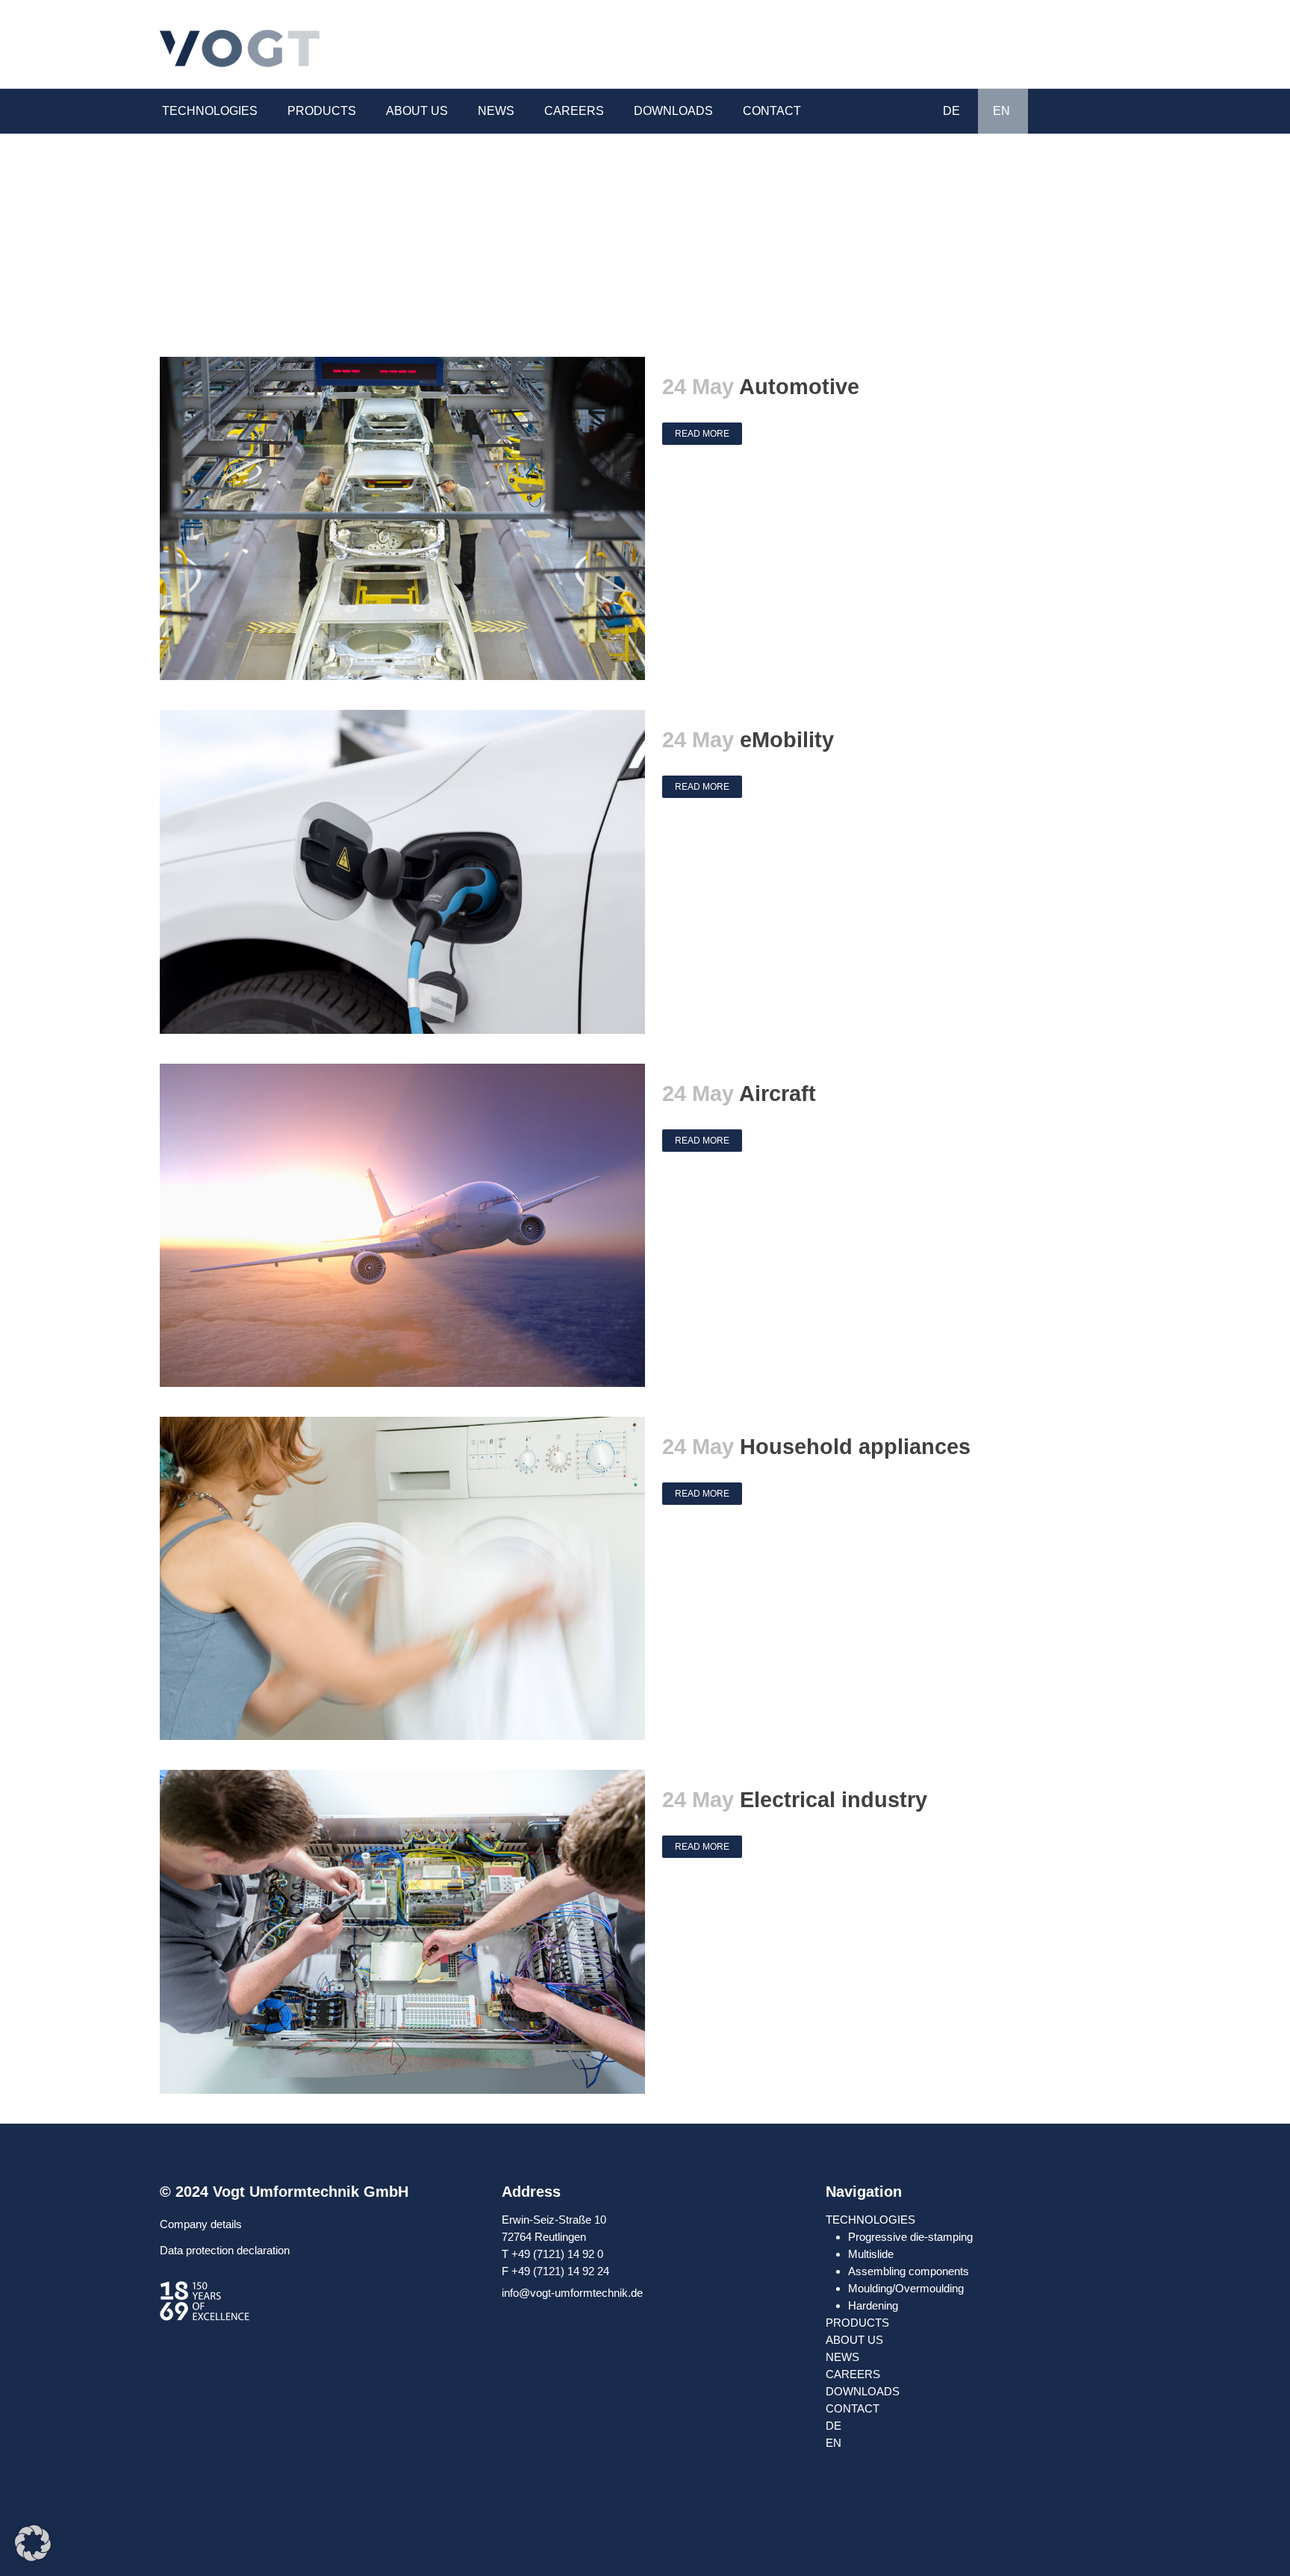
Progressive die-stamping (910, 2237)
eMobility (787, 740)
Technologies (870, 2220)
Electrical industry (833, 1800)
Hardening (873, 2305)
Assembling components (909, 2271)
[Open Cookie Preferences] (33, 2557)
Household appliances (855, 1447)
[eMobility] (402, 871)
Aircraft (778, 1094)
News (842, 2357)
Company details (201, 2224)
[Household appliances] (402, 1578)
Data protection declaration (225, 2250)
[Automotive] (402, 518)
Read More (702, 434)
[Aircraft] (402, 1225)
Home (1103, 206)
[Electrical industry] (402, 1931)
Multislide (871, 2254)
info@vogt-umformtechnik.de (572, 2293)
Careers (853, 2374)
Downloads (863, 2391)
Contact (853, 2408)
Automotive (799, 387)
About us (854, 2340)
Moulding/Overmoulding (906, 2288)
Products (857, 2323)
